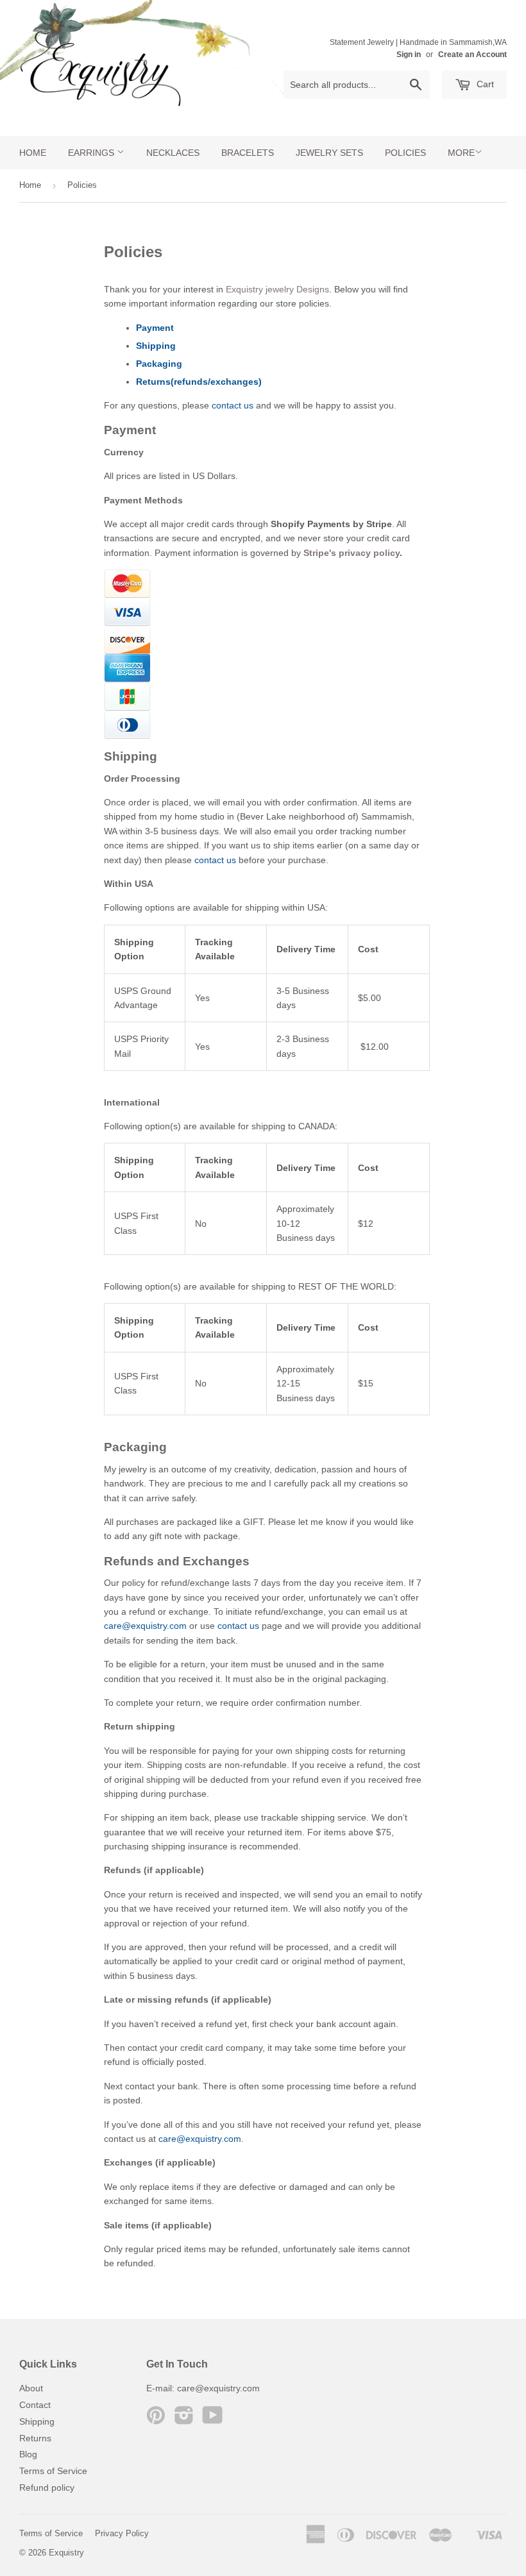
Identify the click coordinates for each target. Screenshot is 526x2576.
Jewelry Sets (329, 153)
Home (33, 153)
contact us (233, 405)
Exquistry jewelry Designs (277, 289)
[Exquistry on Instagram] (184, 2420)
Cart (484, 84)
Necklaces (173, 153)
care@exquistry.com (145, 1626)
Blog (28, 2454)
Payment (155, 328)
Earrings (92, 153)
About (31, 2388)
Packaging (159, 364)
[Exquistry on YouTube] (213, 2420)
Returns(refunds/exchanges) (199, 382)
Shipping (156, 346)
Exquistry (66, 2553)
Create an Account (472, 55)
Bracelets (248, 153)
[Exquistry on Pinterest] (156, 2420)
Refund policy (47, 2488)
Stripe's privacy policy (352, 553)
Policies (405, 153)
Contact (35, 2405)
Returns (35, 2438)
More (461, 153)
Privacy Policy (122, 2533)
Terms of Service (53, 2471)
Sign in (409, 55)
